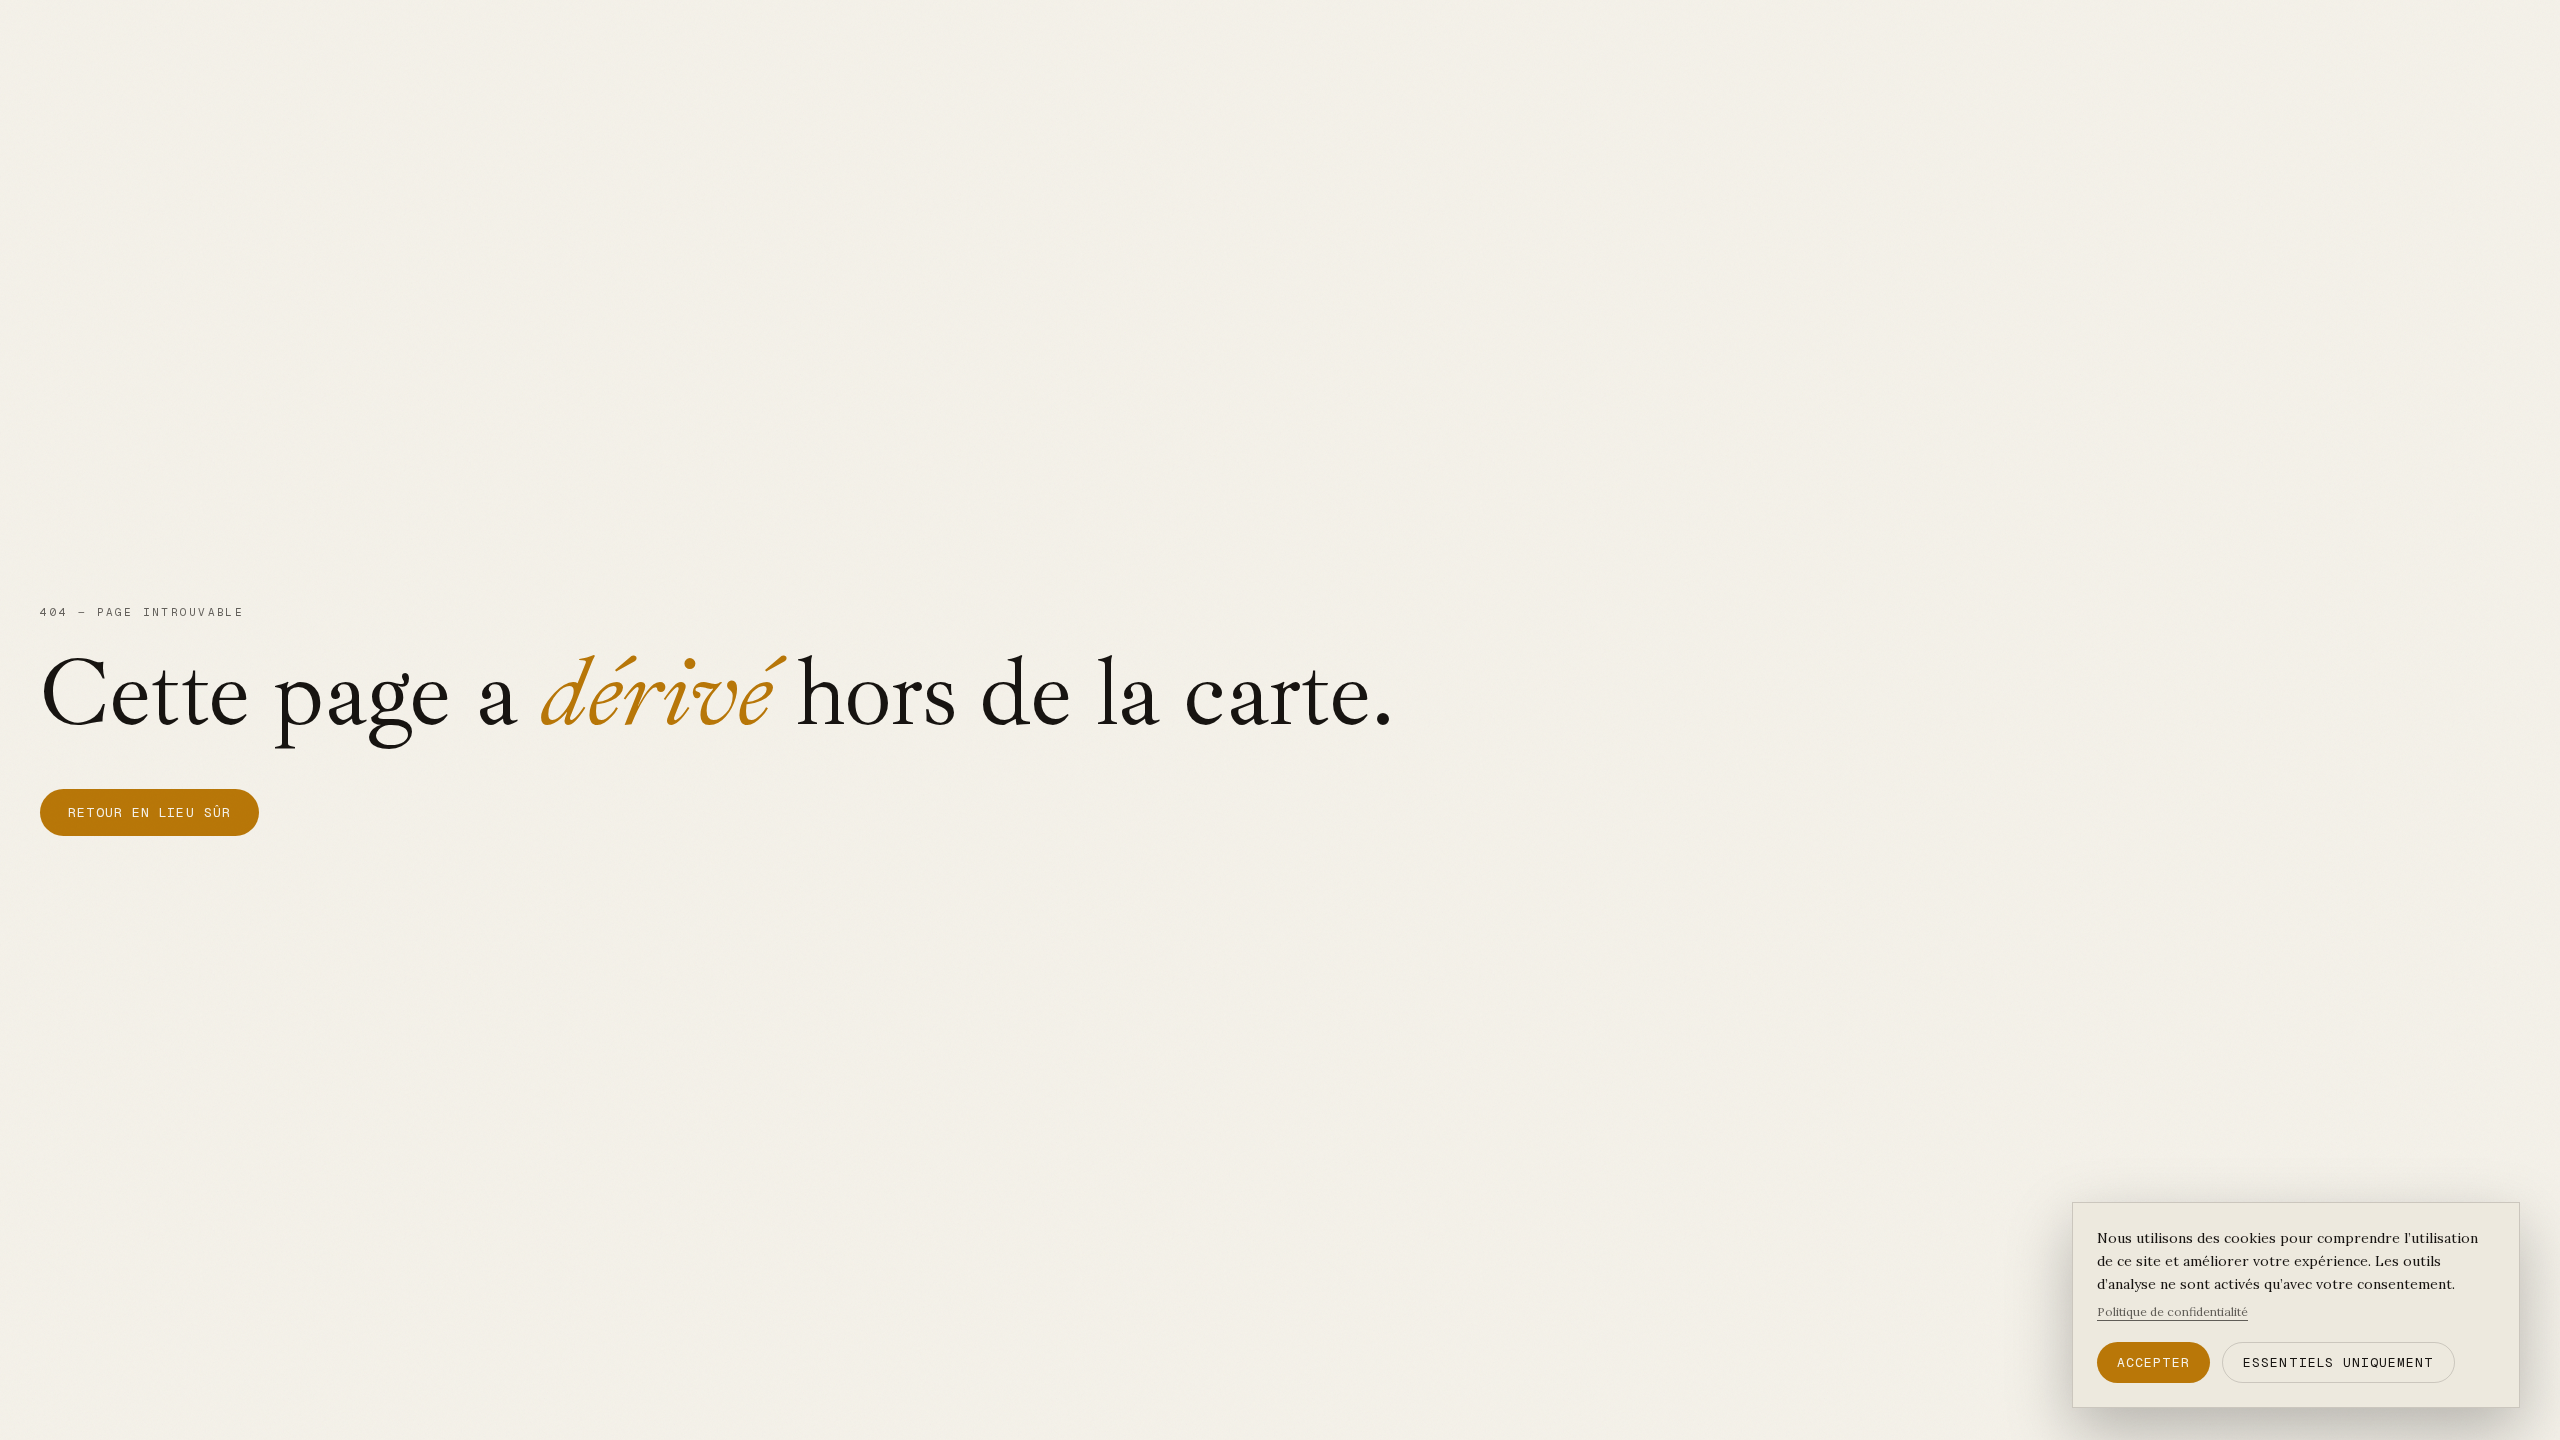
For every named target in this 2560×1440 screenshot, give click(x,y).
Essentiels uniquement (2338, 1362)
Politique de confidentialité (2172, 1311)
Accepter (2153, 1362)
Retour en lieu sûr (149, 812)
